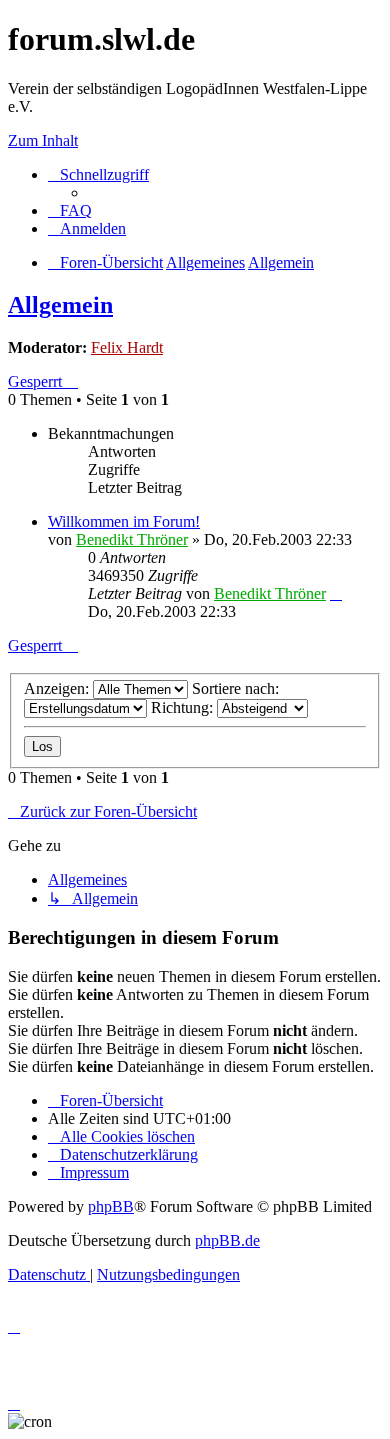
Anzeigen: (58, 688)
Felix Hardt (127, 347)
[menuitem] (70, 210)
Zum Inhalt (43, 140)
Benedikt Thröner (132, 539)
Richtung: (184, 707)
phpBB (111, 1206)
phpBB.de (227, 1240)
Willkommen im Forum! (124, 521)
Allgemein (60, 305)
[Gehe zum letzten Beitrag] (336, 593)
